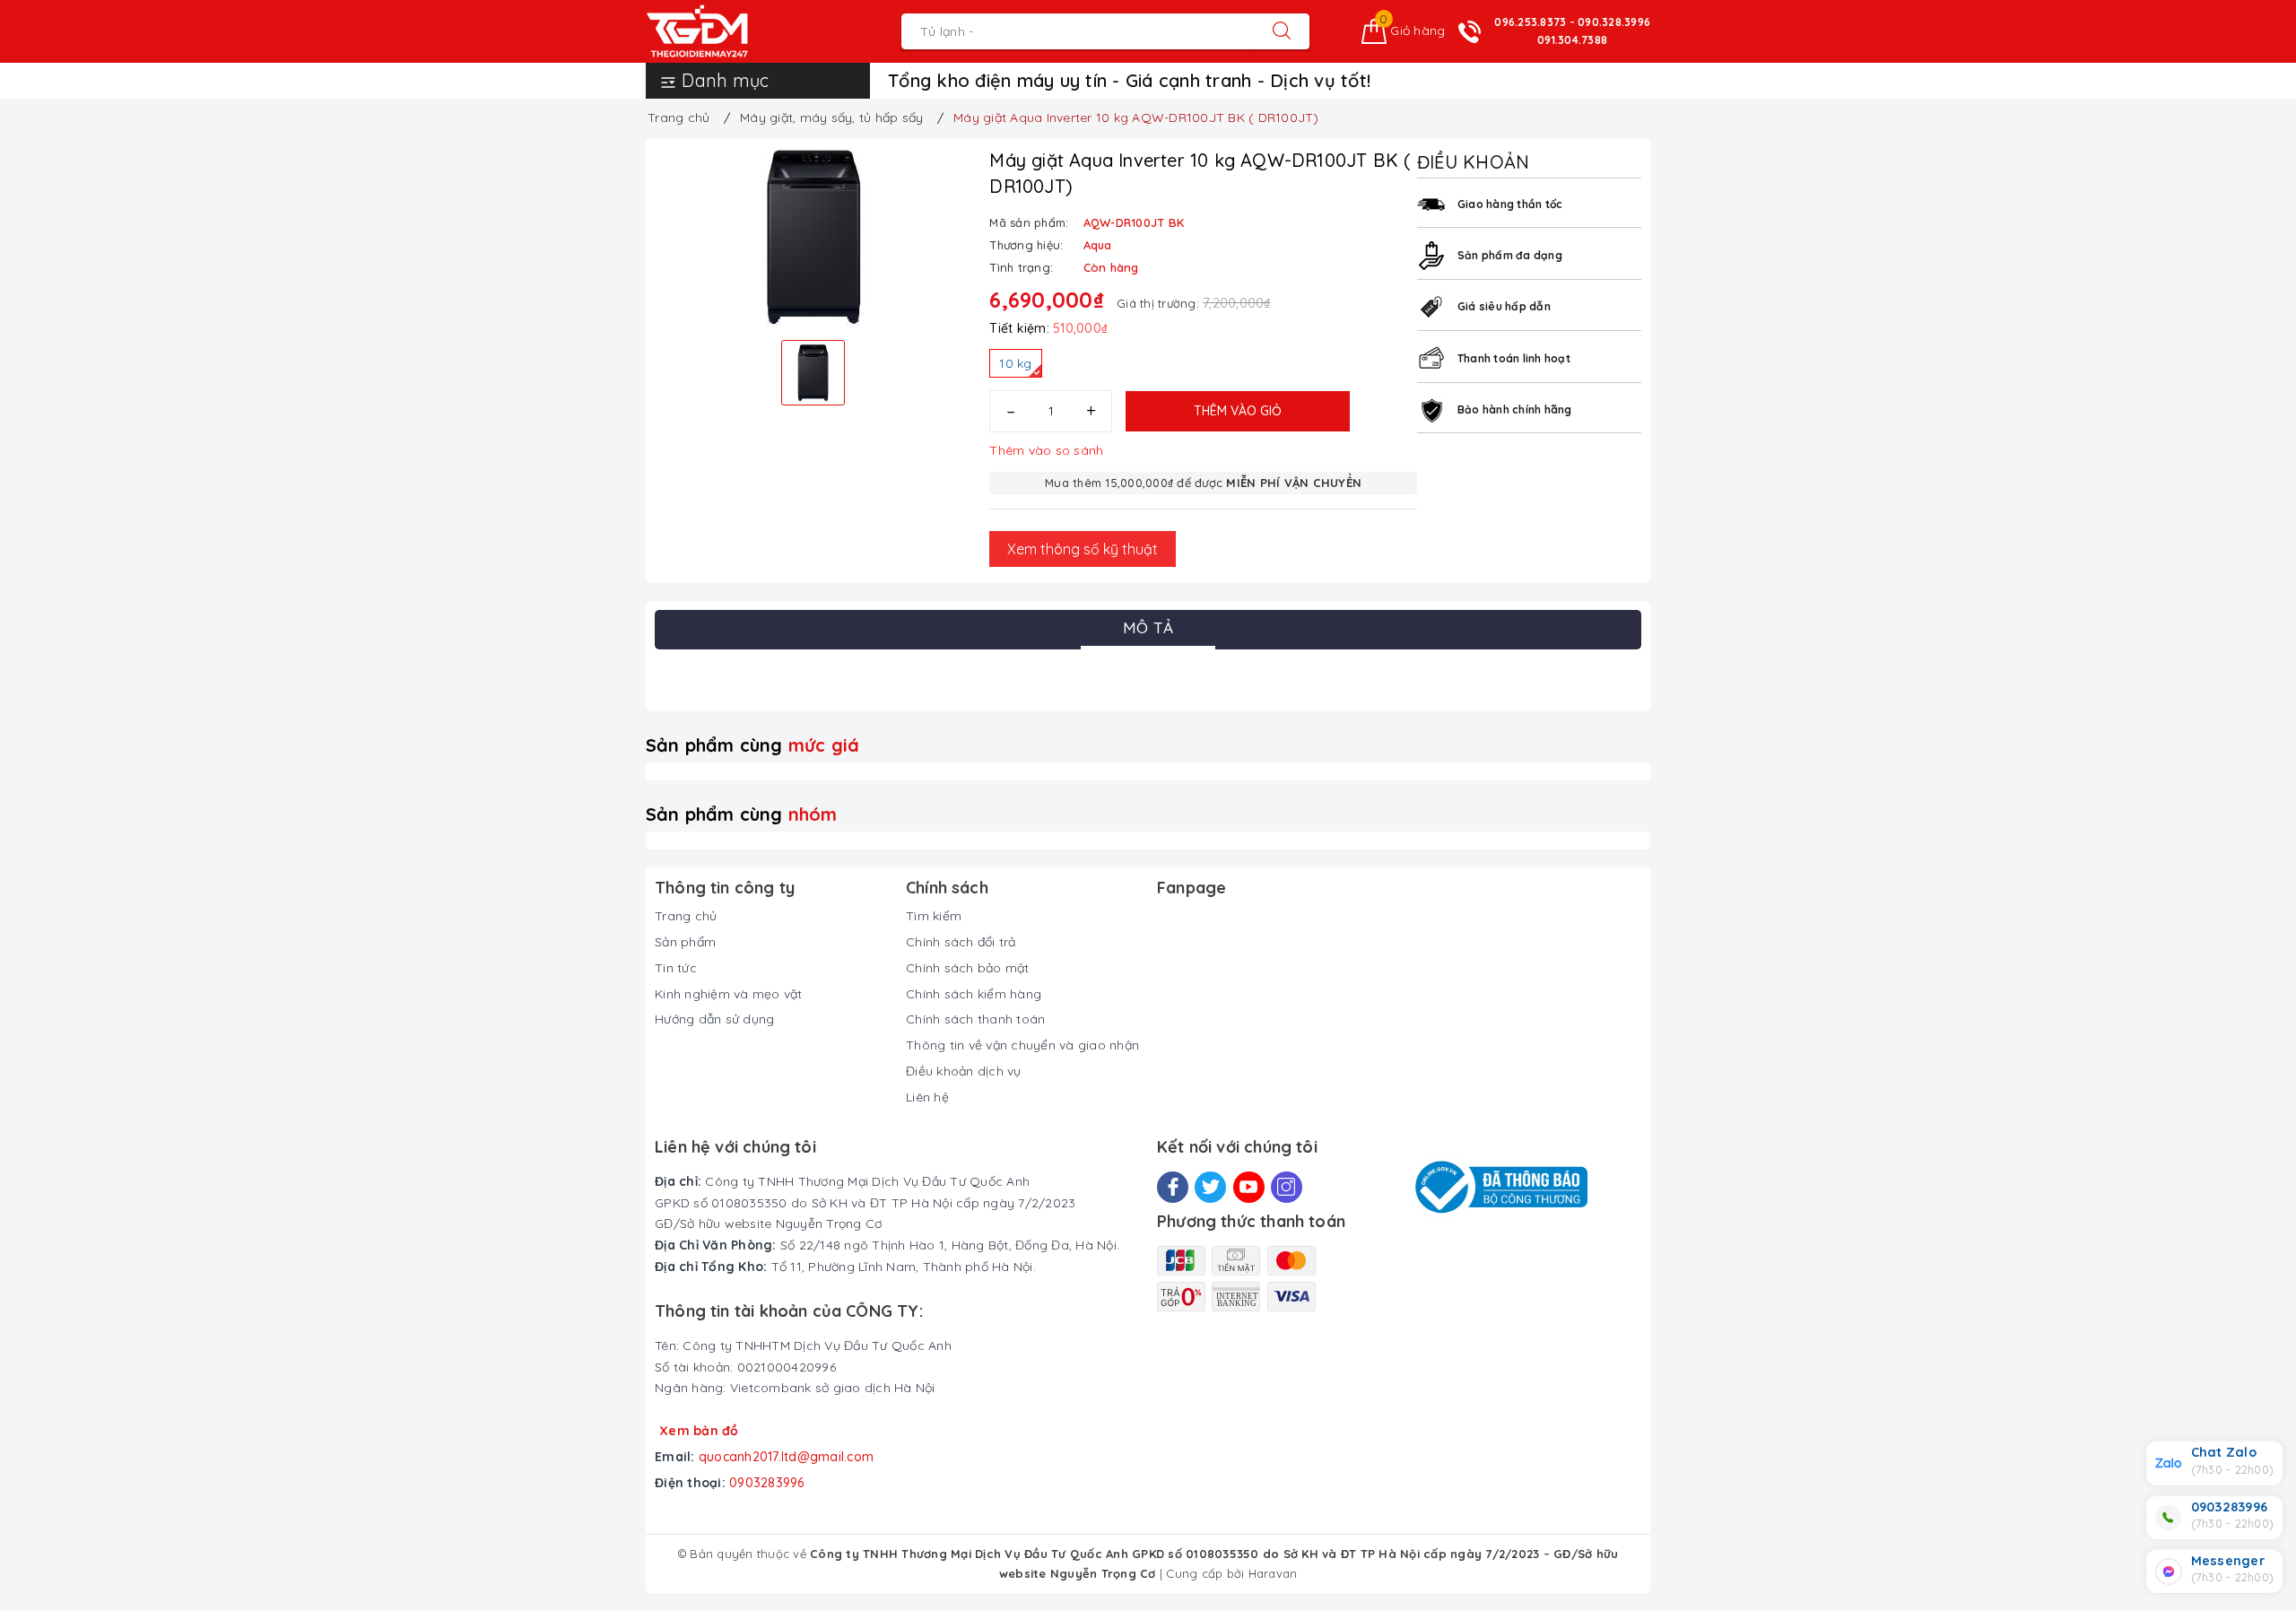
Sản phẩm (685, 942)
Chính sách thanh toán (975, 1019)
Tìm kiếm (934, 916)
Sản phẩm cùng (752, 745)
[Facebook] (1173, 1187)
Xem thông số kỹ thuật (1083, 549)
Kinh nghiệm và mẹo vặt (729, 994)
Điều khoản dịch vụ (964, 1071)
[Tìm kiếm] (1282, 31)
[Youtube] (1249, 1187)
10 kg (1015, 363)
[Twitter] (1210, 1187)
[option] (813, 237)
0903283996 (767, 1483)
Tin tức (676, 968)
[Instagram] (1287, 1187)
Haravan (1273, 1573)
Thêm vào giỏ (1238, 411)
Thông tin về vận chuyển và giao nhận (1022, 1045)
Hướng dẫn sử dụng (714, 1019)
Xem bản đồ (699, 1431)
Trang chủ (686, 916)
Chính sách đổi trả (961, 942)
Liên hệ (927, 1097)
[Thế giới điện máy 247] (724, 31)
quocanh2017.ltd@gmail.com (786, 1457)
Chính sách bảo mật (968, 968)
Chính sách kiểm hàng (974, 994)
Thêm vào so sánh (1046, 450)
